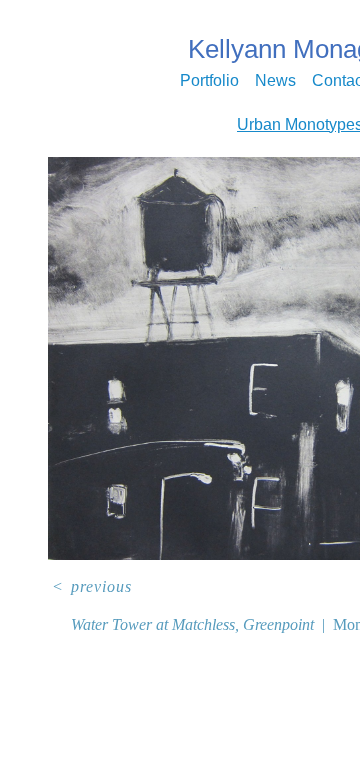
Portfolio (209, 80)
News (275, 80)
